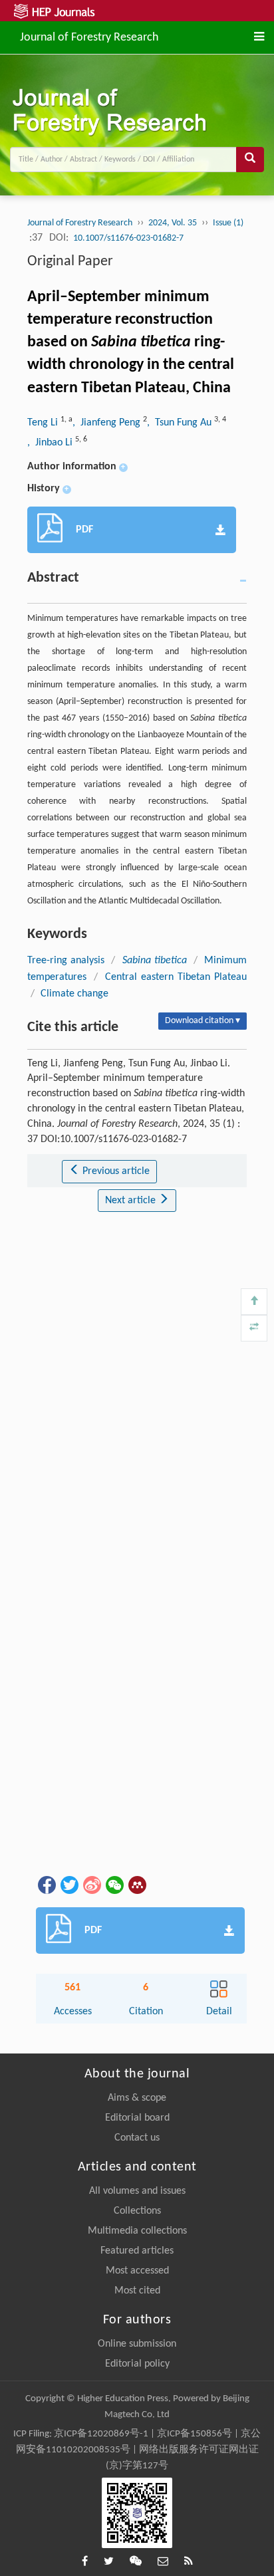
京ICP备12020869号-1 (101, 2434)
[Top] (254, 1302)
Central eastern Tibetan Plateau (176, 977)
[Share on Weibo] (91, 1885)
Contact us (137, 2138)
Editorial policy (137, 2364)
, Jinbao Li (51, 443)
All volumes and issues (137, 2191)
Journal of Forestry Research (89, 36)
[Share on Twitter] (68, 1885)
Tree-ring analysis (66, 961)
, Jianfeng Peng (108, 423)
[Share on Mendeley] (136, 1885)
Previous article (115, 1171)
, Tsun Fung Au (181, 423)
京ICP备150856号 (195, 2434)
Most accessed (137, 2271)
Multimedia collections (137, 2231)
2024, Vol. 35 (173, 223)
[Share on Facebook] (46, 1885)
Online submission (137, 2344)
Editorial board (137, 2118)
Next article (132, 1201)
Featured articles (137, 2251)
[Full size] (254, 1328)
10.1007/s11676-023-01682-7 (128, 238)
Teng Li (44, 423)
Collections (137, 2211)
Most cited (137, 2291)
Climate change (74, 994)
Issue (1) (228, 223)
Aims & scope (137, 2098)
